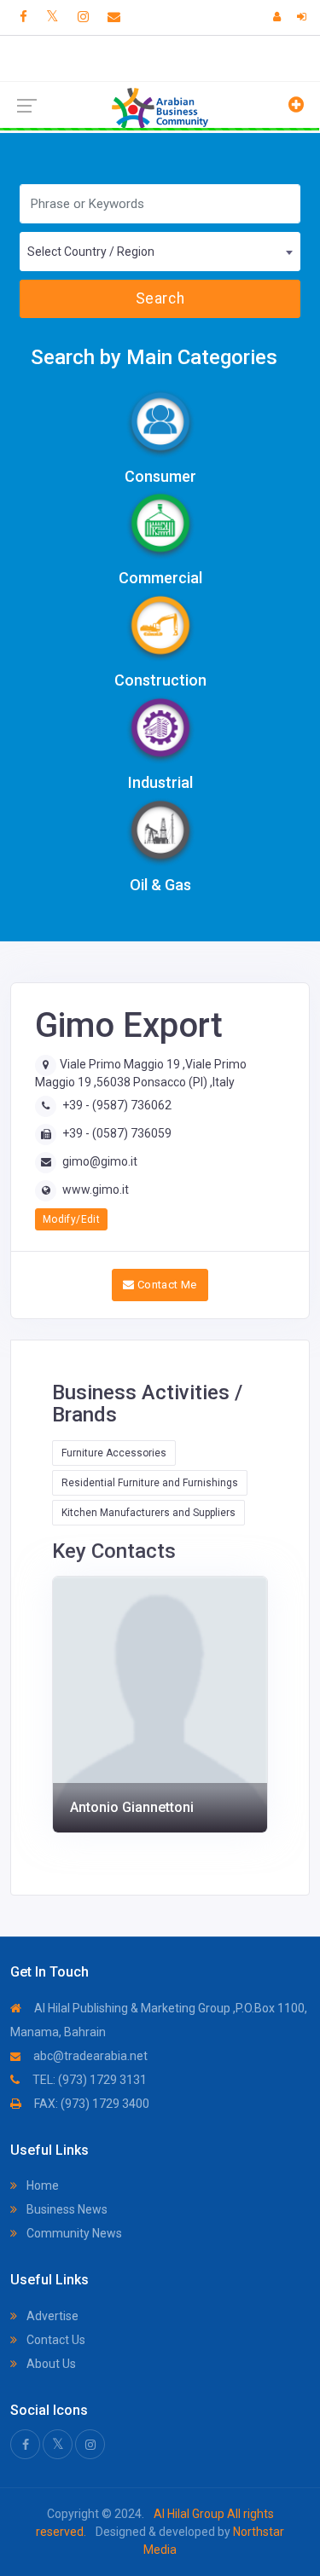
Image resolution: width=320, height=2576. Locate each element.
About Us (50, 2364)
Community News (73, 2233)
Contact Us (55, 2340)
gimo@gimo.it (100, 1161)
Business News (66, 2209)
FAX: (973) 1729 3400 (90, 2104)
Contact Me (166, 1285)
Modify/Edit (71, 1219)
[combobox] (160, 252)
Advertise (51, 2316)
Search (160, 298)
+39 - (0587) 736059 (117, 1133)
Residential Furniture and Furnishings (150, 1483)
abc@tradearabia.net (89, 2056)
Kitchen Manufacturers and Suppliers (148, 1513)
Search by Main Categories (154, 357)
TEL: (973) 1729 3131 (88, 2080)
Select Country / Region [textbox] (91, 252)
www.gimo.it (96, 1190)
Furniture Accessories (114, 1453)
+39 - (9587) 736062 (117, 1105)
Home (41, 2185)
